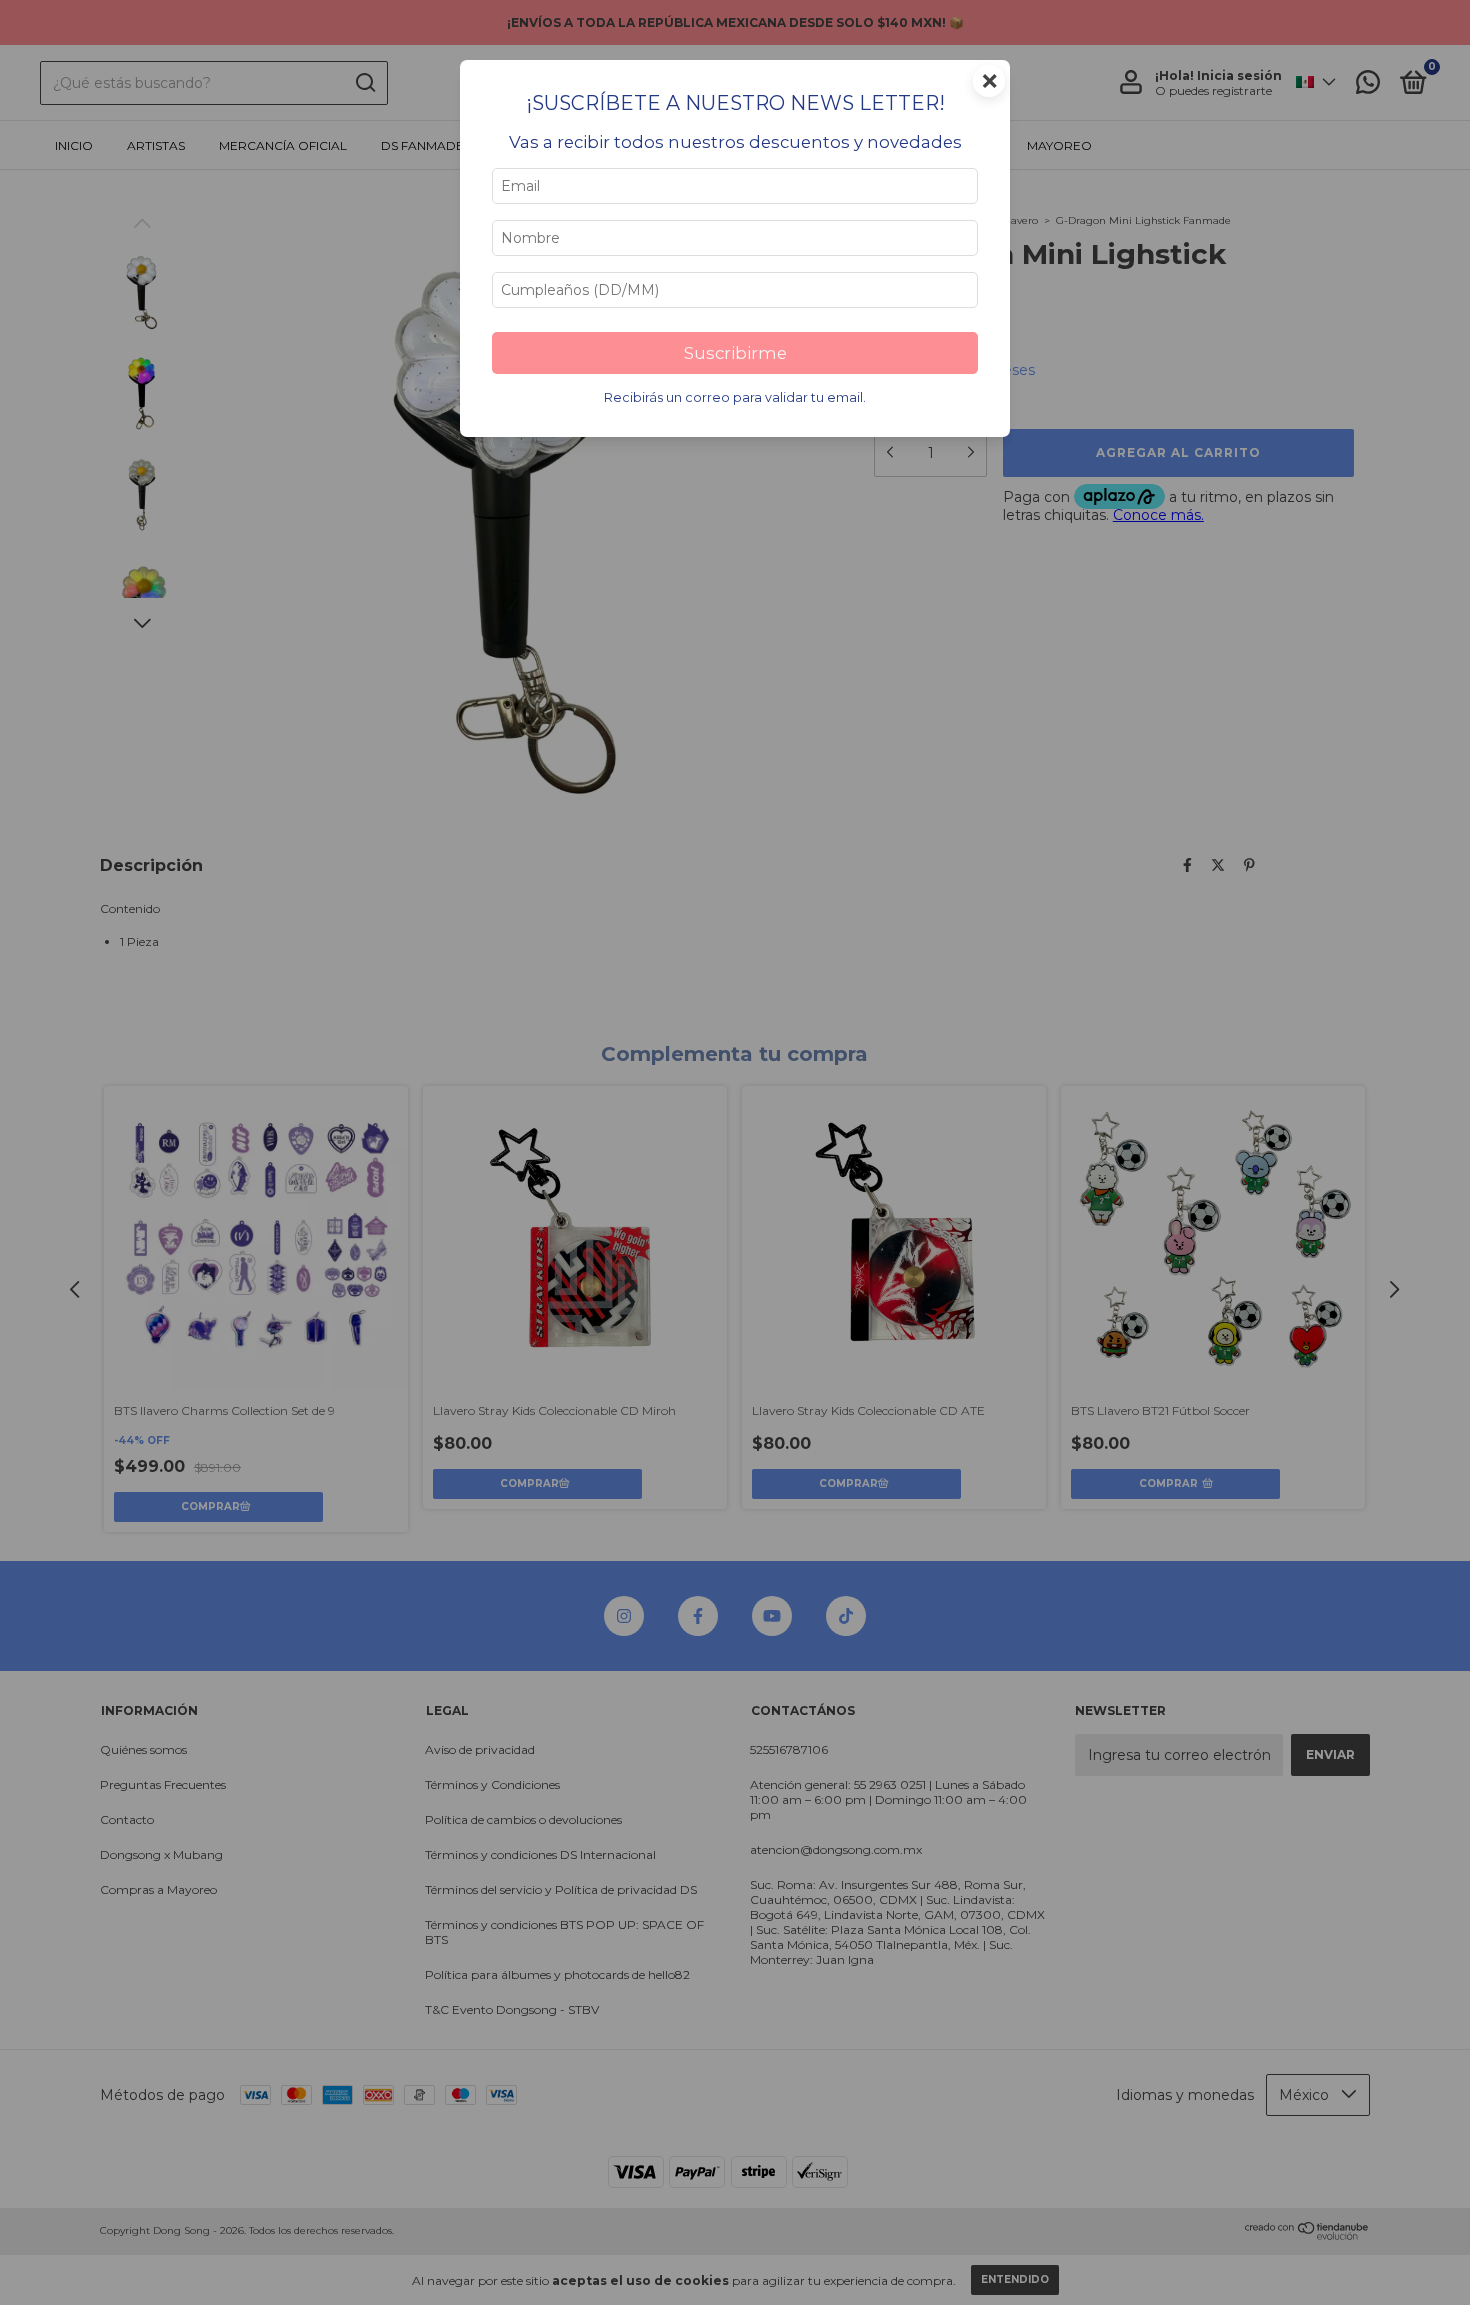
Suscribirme (735, 353)
